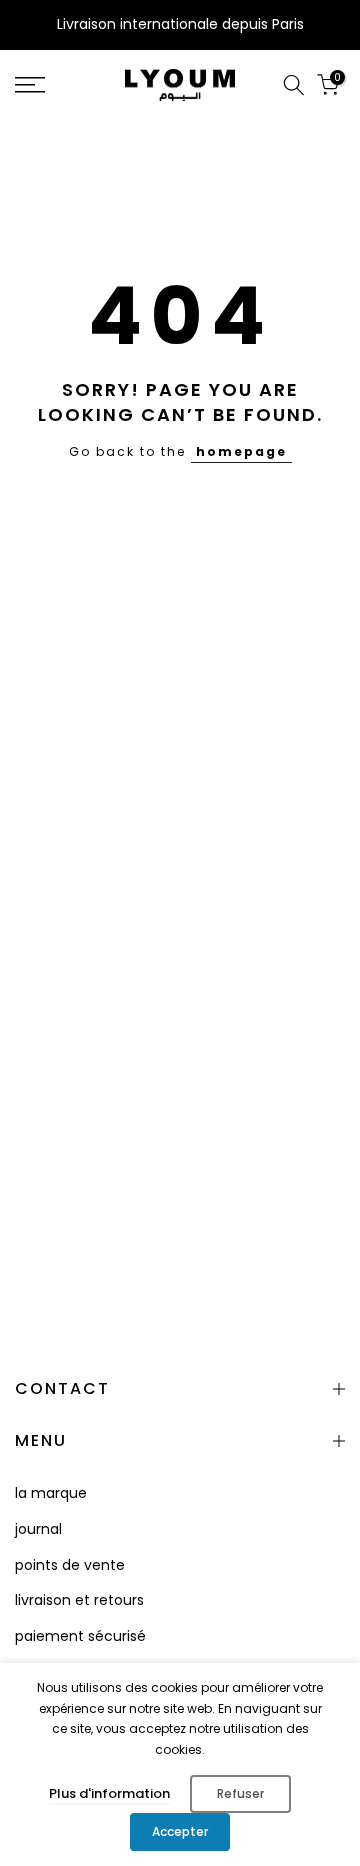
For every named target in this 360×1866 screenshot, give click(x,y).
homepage (241, 451)
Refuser (240, 1793)
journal (38, 1529)
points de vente (70, 1565)
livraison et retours (79, 1600)
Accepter (180, 1831)
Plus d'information (109, 1793)
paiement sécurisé (80, 1636)
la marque (51, 1493)
